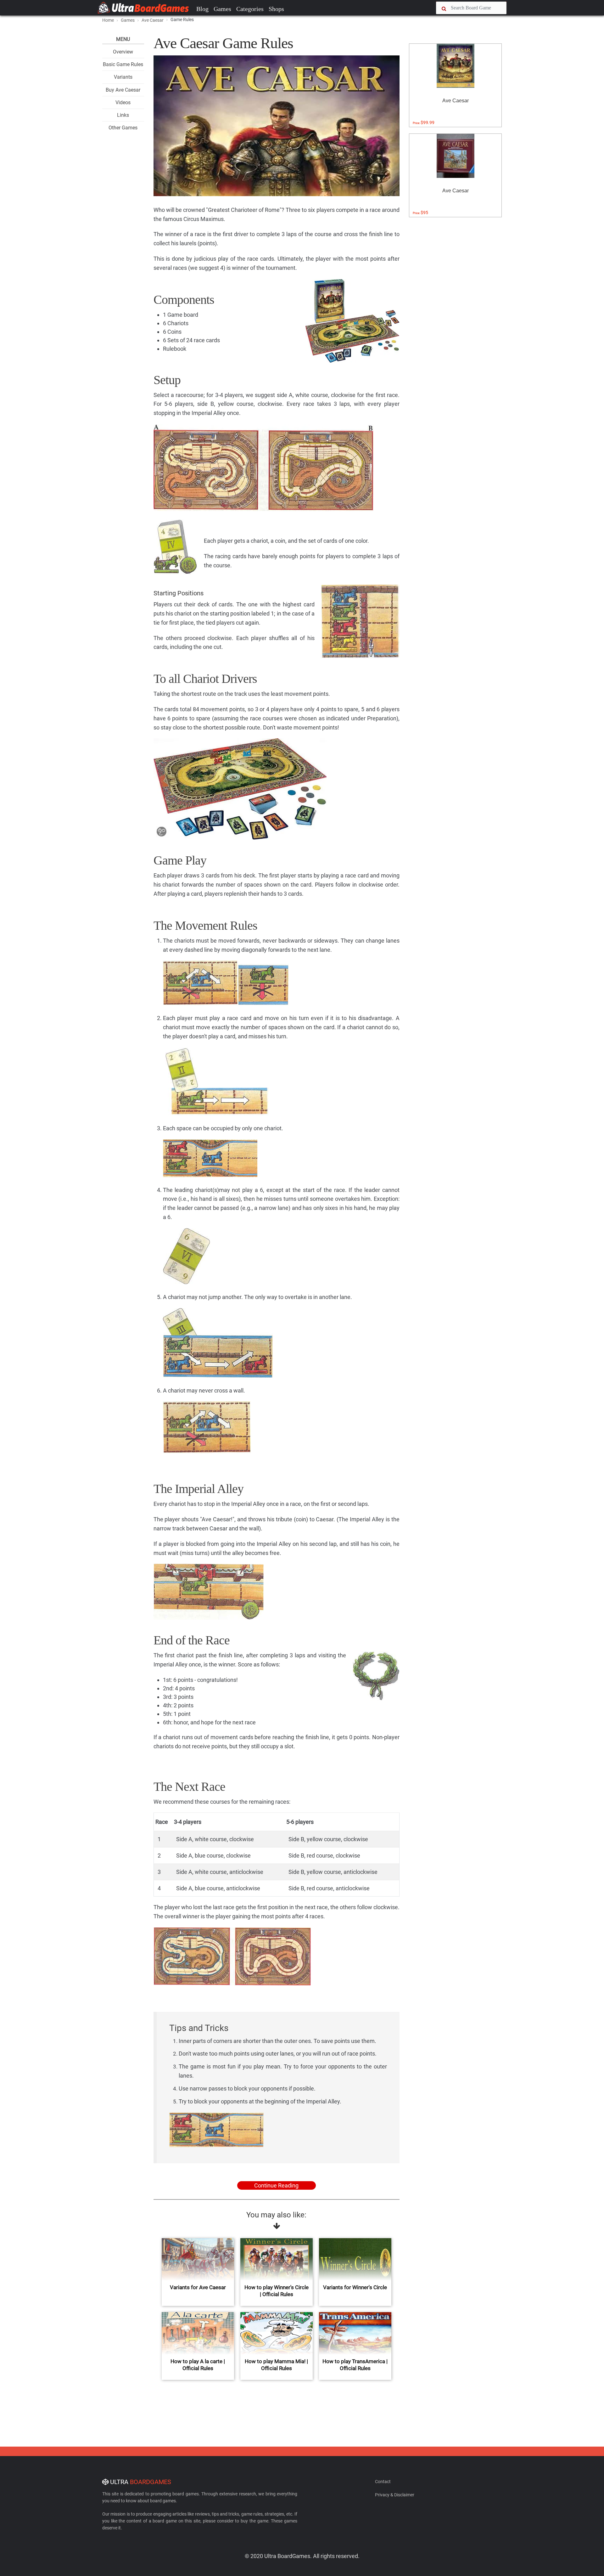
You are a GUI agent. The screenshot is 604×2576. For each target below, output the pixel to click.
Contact (383, 2482)
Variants (123, 77)
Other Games (123, 128)
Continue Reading (276, 2185)
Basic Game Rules (123, 64)
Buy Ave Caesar (123, 90)
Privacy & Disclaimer (395, 2495)
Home (108, 20)
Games (222, 9)
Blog (202, 9)
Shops (276, 9)
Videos (123, 102)
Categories (250, 9)
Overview (123, 52)
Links (123, 115)
